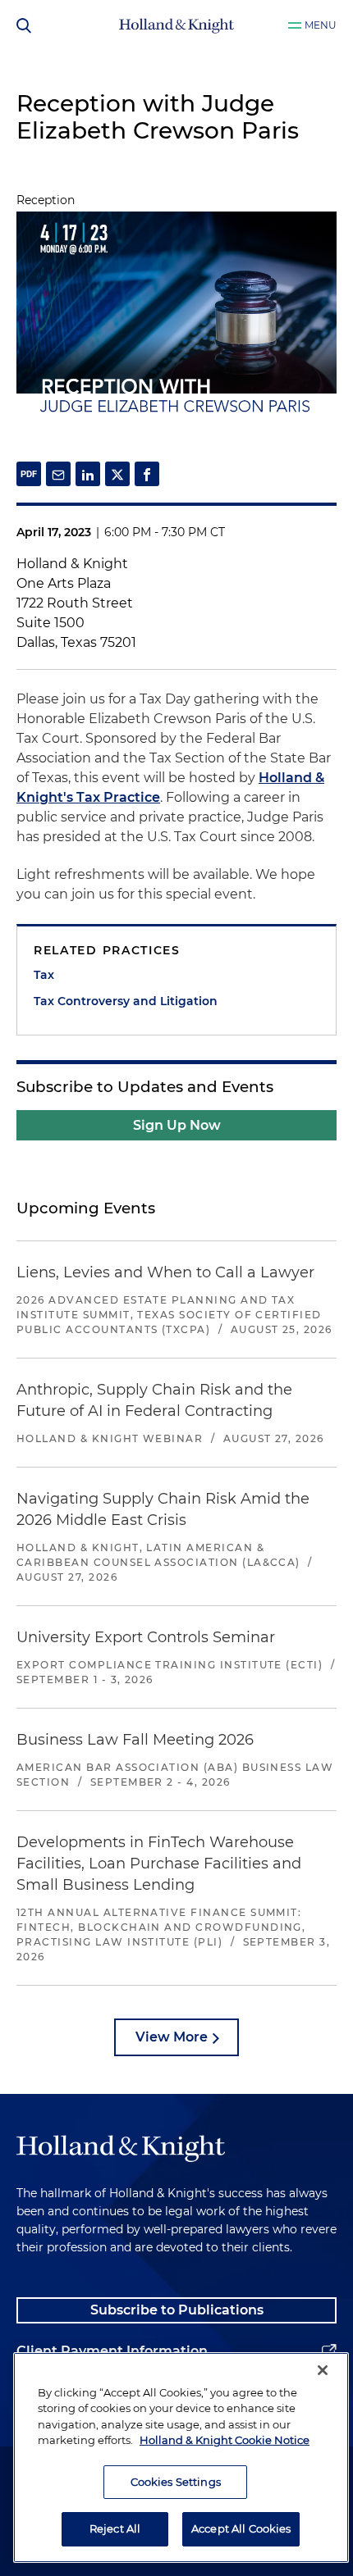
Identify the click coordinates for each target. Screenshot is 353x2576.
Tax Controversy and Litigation (126, 1001)
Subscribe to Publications (177, 2310)
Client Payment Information (112, 2351)
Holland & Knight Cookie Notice (225, 2440)
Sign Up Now (177, 1125)
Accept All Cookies (241, 2528)
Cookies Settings (176, 2482)
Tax (44, 975)
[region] (181, 2458)
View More (172, 2037)
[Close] (323, 2370)
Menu (321, 25)
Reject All (115, 2528)
